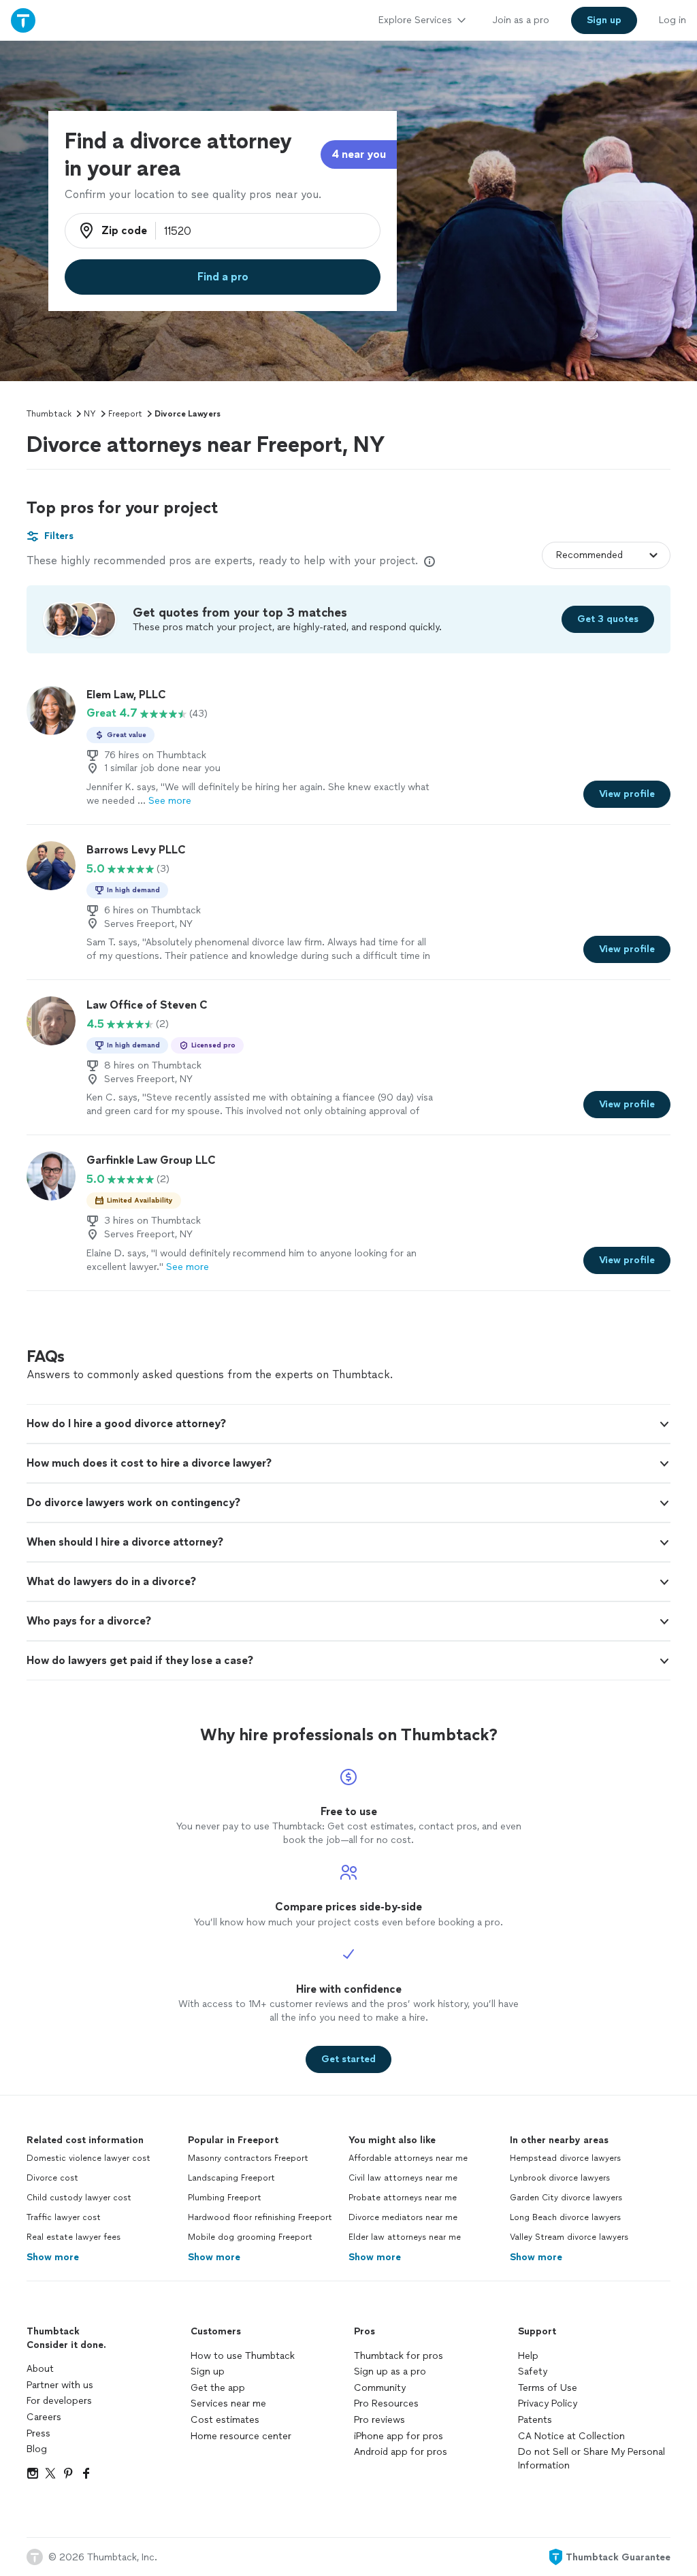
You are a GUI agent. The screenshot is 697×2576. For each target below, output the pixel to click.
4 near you (359, 154)
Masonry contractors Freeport (248, 2158)
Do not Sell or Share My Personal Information (591, 2459)
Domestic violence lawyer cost (88, 2158)
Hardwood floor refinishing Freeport (260, 2217)
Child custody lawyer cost (79, 2198)
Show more (53, 2257)
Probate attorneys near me (403, 2198)
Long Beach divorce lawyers (565, 2217)
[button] (348, 1424)
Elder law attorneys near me (405, 2237)
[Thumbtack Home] (23, 20)
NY (90, 414)
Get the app (218, 2388)
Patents (535, 2420)
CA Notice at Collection (571, 2436)
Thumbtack (49, 414)
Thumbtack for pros (399, 2356)
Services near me (228, 2403)
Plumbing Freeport (225, 2198)
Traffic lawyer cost (64, 2217)
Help (528, 2356)
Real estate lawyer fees (74, 2237)
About (40, 2369)
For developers (59, 2401)
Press (38, 2433)
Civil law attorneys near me (403, 2178)
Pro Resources (386, 2403)
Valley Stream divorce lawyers (569, 2237)
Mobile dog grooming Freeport (250, 2237)
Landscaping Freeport (231, 2178)
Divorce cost (52, 2178)
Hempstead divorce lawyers (565, 2158)
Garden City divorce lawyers (566, 2198)
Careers (44, 2417)
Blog (37, 2449)
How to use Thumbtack (243, 2356)
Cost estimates (225, 2420)
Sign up (208, 2371)
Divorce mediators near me (403, 2217)
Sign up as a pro (390, 2371)
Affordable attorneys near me (408, 2158)
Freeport (125, 414)
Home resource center (241, 2436)
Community (380, 2388)
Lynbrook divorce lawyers (560, 2178)
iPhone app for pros (399, 2436)
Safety (533, 2371)
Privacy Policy (548, 2403)
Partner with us (60, 2385)
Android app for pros (401, 2452)
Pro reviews (379, 2420)
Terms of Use (548, 2388)
